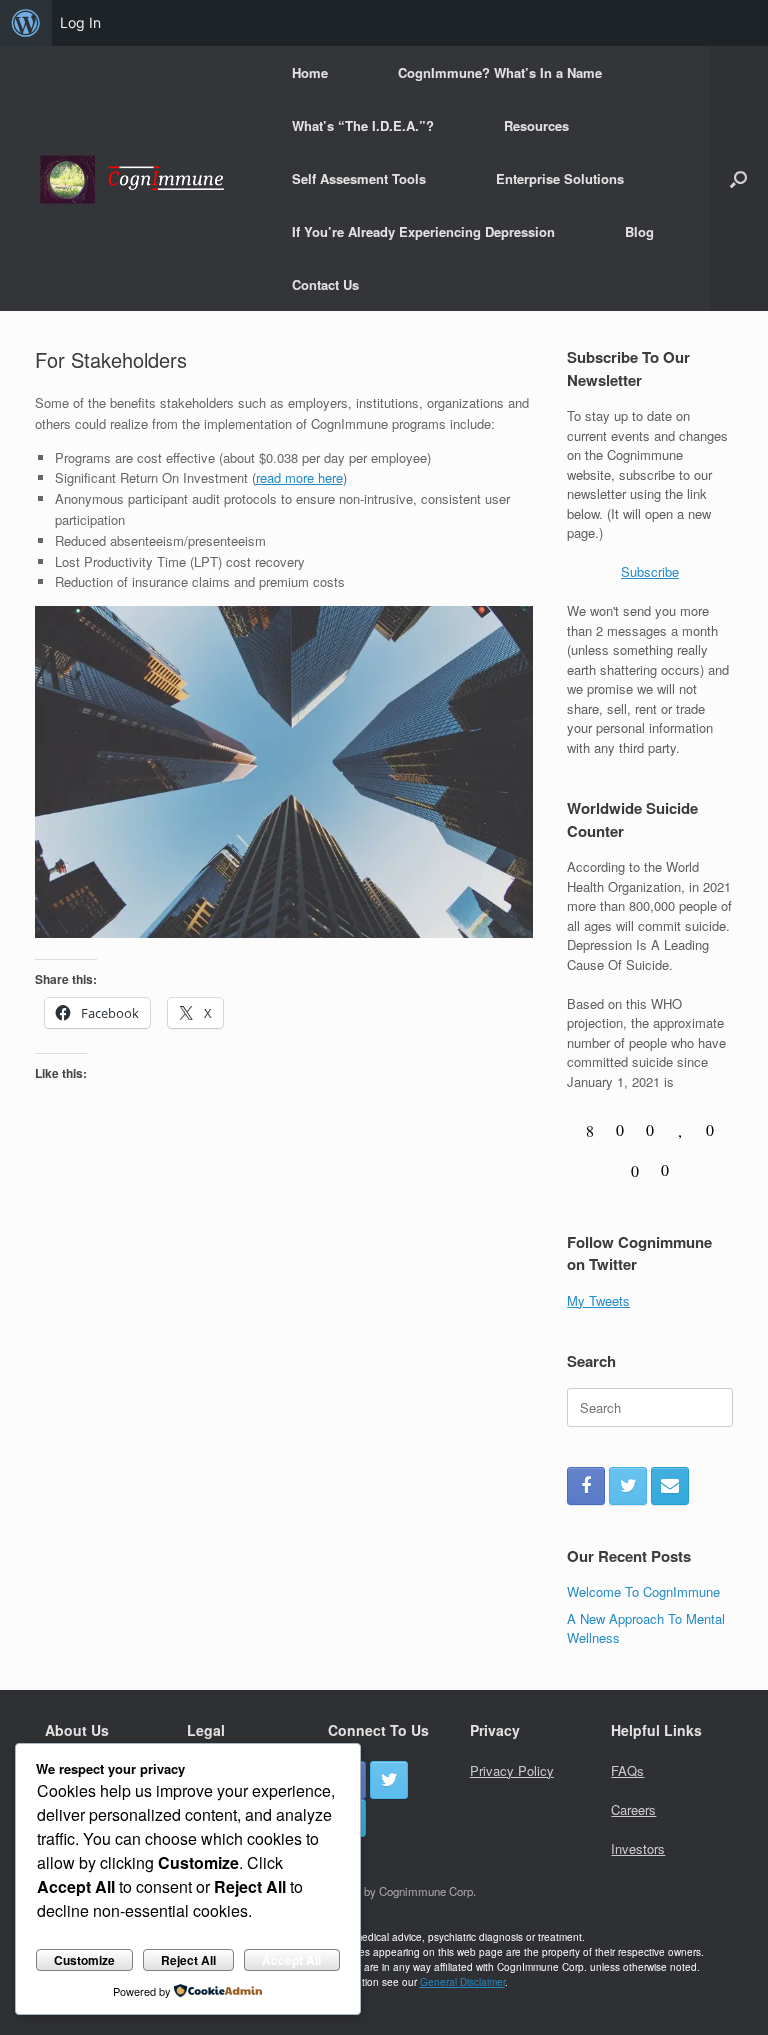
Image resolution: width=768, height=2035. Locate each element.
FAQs (627, 1770)
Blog (639, 231)
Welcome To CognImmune (643, 1591)
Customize (84, 1960)
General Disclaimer (462, 1982)
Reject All (188, 1960)
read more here (299, 477)
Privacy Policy (512, 1770)
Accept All (291, 1960)
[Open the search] (738, 178)
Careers (633, 1809)
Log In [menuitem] (80, 22)
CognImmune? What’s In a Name (500, 72)
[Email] (670, 1486)
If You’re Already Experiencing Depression (423, 231)
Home (310, 72)
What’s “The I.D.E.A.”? (363, 125)
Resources (536, 125)
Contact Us (325, 284)
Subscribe (650, 571)
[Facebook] (586, 1486)
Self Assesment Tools (359, 178)
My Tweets (598, 1300)
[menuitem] (26, 23)
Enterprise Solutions (560, 178)
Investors (638, 1848)
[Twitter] (628, 1486)
